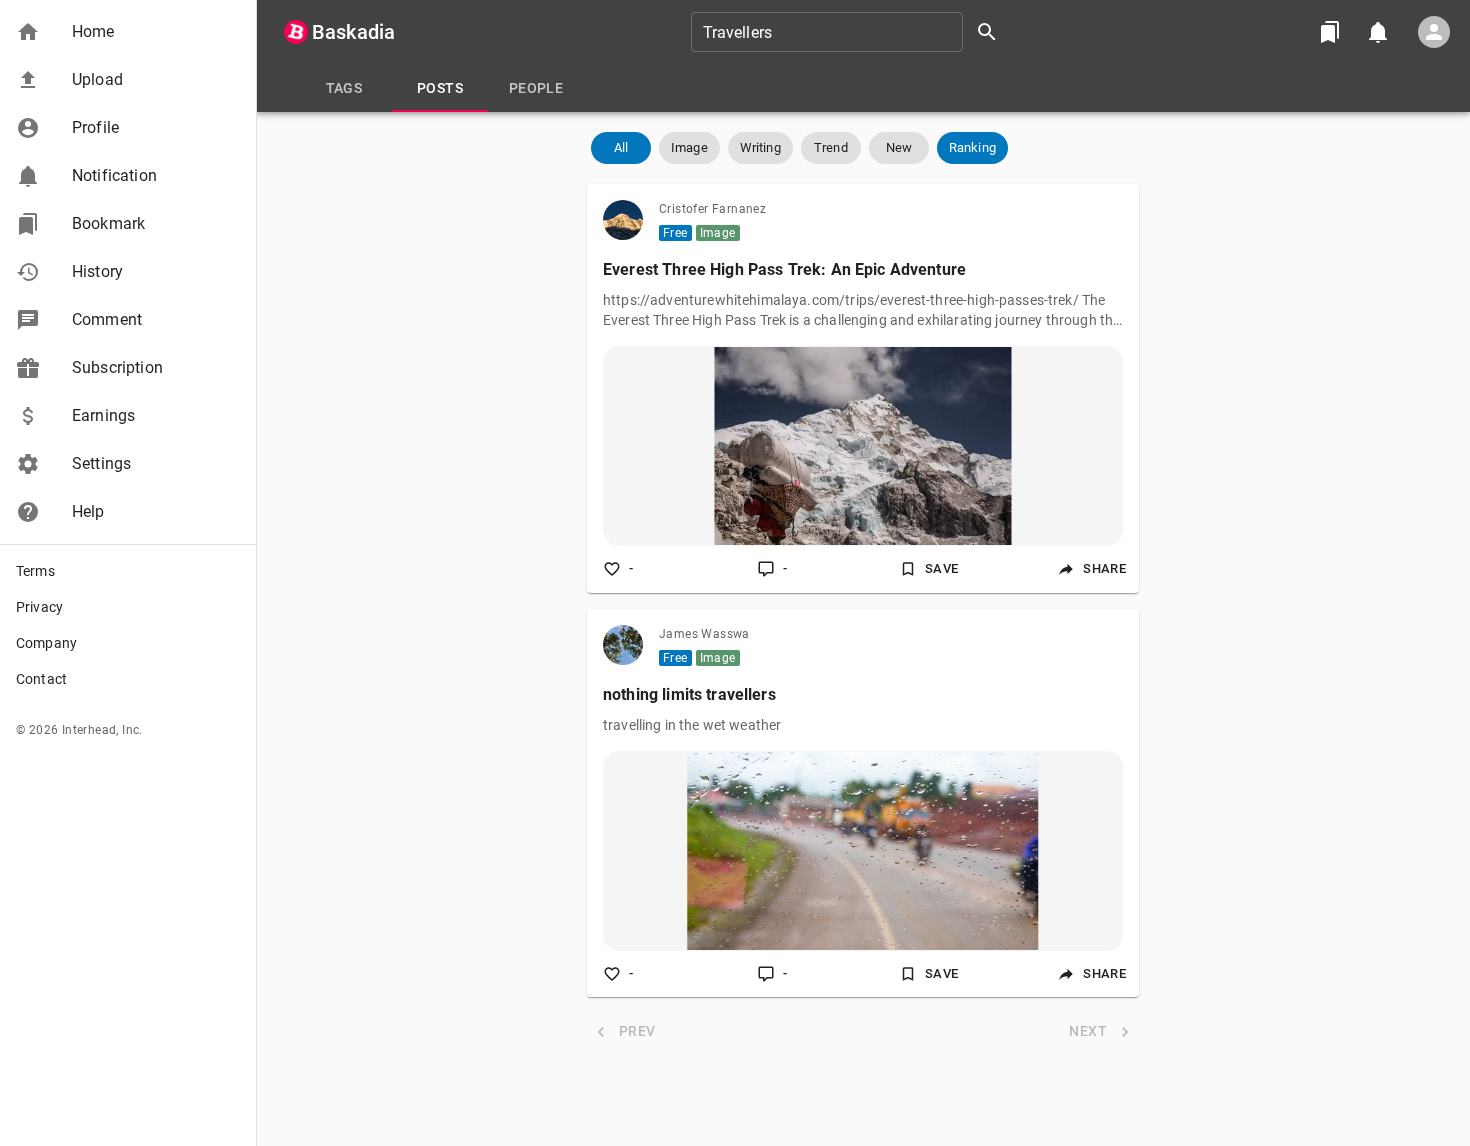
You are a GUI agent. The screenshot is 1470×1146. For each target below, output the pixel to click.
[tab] (344, 88)
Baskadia (353, 32)
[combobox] (851, 32)
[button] (128, 32)
